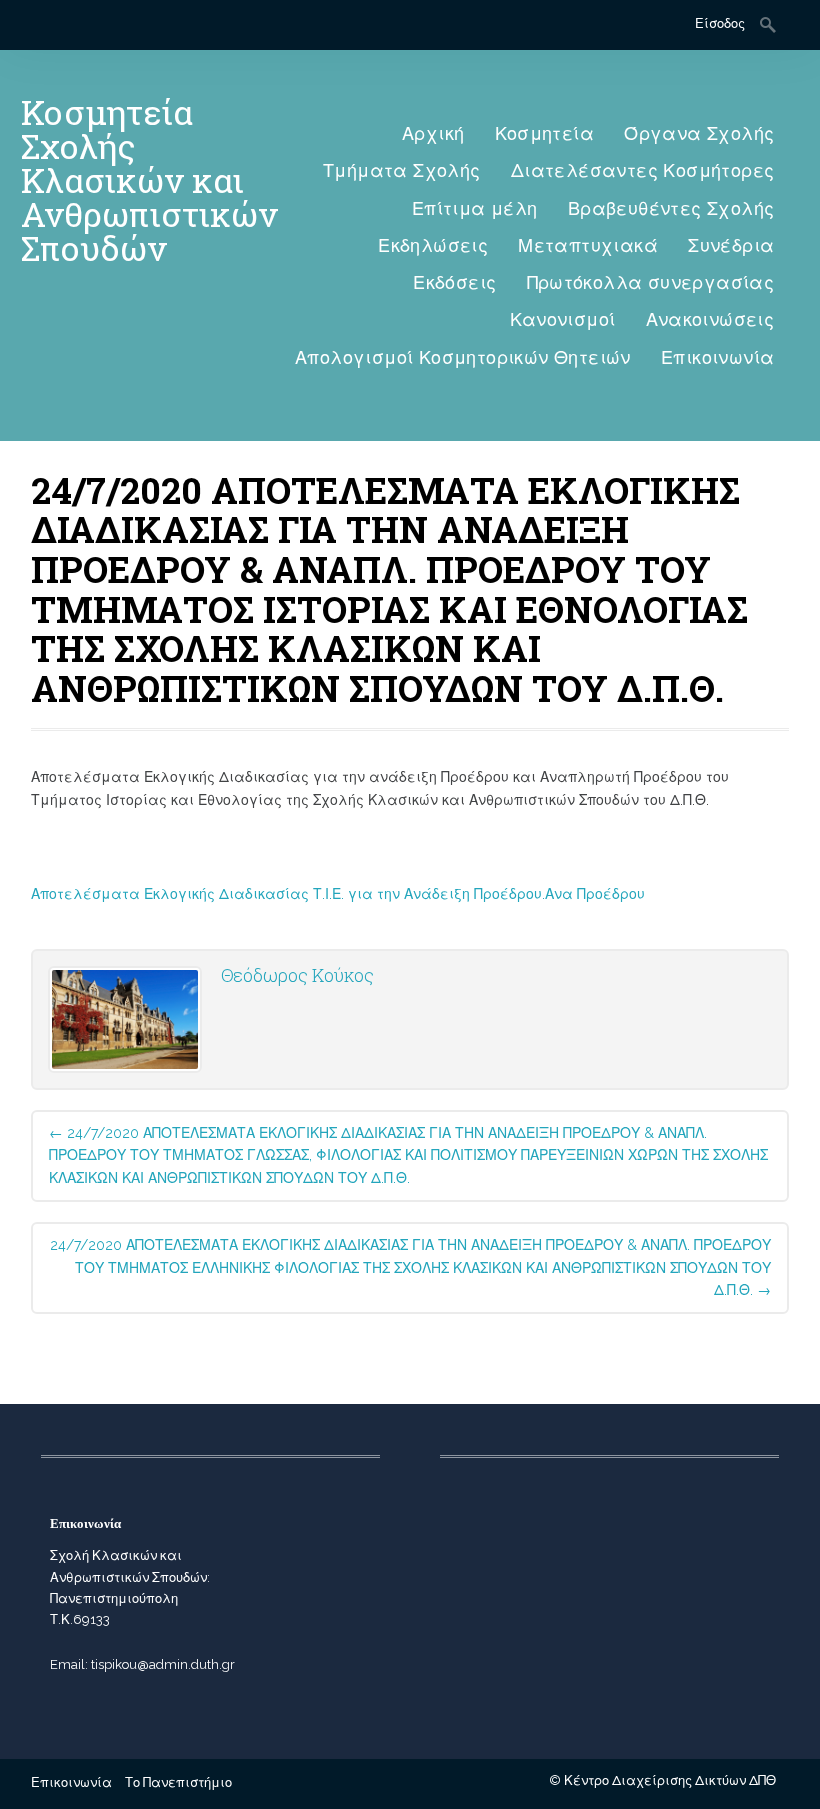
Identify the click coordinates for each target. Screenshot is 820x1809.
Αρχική (433, 133)
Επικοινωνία (717, 357)
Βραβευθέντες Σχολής (671, 208)
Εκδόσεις (454, 282)
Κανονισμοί (563, 319)
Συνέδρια (731, 245)
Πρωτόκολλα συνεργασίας (651, 282)
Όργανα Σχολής (699, 133)
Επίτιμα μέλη (475, 208)
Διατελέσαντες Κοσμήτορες (643, 170)
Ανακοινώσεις (710, 319)
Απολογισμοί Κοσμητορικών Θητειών (463, 357)
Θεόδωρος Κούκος (297, 975)
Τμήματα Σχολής (402, 170)
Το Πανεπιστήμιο (178, 1782)
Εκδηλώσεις (433, 245)
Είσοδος (720, 23)
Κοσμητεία (545, 133)
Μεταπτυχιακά (588, 245)
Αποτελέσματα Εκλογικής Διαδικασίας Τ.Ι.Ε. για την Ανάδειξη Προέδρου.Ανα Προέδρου (338, 894)
